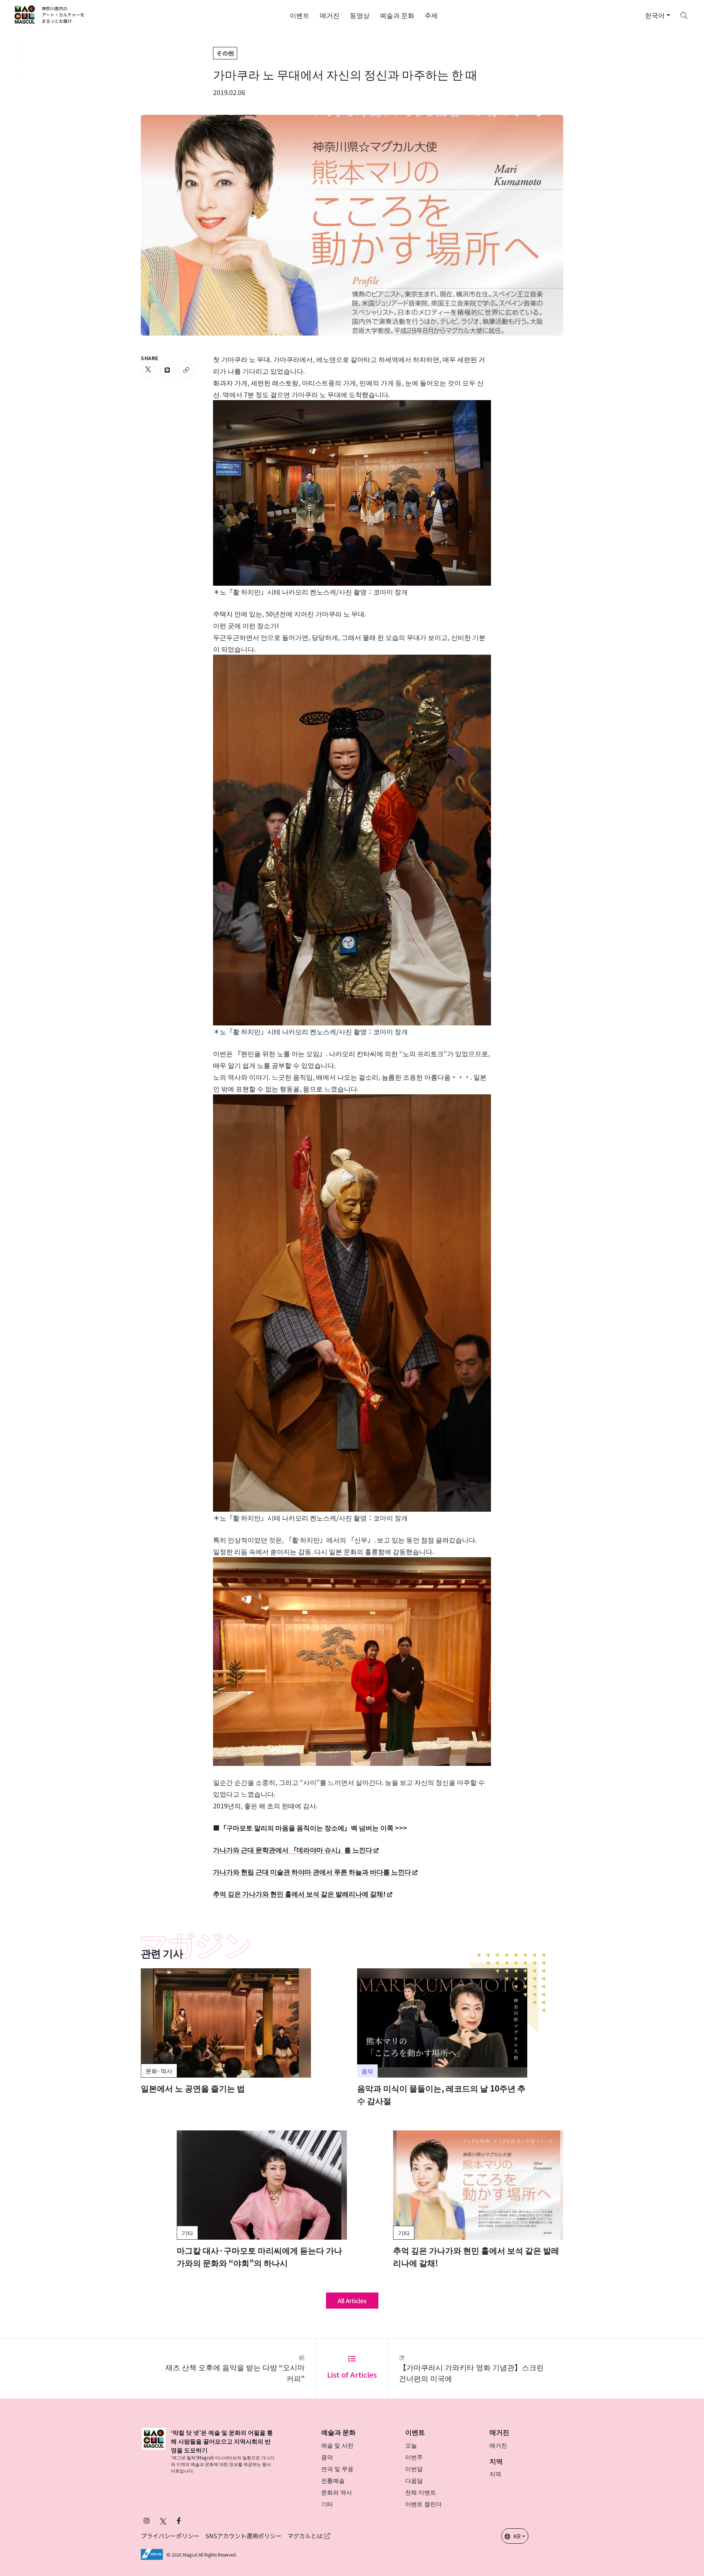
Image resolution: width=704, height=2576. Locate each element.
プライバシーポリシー (170, 2536)
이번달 (414, 2469)
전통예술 (333, 2480)
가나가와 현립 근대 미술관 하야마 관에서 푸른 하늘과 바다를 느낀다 (312, 1871)
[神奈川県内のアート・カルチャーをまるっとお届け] (50, 15)
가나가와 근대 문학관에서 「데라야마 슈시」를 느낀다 (293, 1849)
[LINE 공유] (167, 370)
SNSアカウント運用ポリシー (243, 2536)
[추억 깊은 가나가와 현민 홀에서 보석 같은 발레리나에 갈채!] (478, 2200)
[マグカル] (154, 2451)
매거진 (498, 2445)
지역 (495, 2474)
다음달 (414, 2480)
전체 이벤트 (421, 2492)
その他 (225, 53)
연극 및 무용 (337, 2469)
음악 (327, 2457)
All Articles (352, 2301)
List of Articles (352, 2374)
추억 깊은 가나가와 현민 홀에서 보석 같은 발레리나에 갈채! (299, 1893)
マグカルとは (306, 2536)
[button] (300, 15)
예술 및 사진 (337, 2445)
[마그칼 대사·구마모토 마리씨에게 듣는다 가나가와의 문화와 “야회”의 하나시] (262, 2200)
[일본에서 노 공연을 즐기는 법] (226, 2031)
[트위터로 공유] (148, 369)
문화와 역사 (337, 2492)
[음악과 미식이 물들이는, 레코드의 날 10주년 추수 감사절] (442, 2038)
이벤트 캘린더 (423, 2504)
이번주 (414, 2457)
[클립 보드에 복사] (186, 370)
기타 (327, 2504)
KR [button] (517, 2536)
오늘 (411, 2445)
